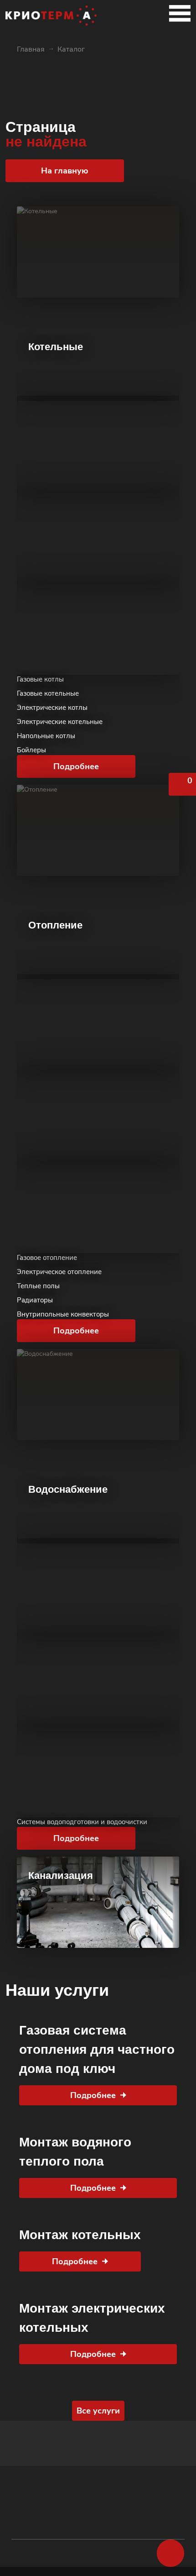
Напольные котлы (46, 736)
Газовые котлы (40, 679)
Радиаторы (35, 1300)
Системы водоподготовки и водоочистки (82, 1822)
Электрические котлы (52, 708)
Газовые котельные (48, 693)
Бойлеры (31, 750)
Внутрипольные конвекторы (63, 1314)
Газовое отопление (47, 1258)
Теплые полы (38, 1286)
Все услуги (98, 2411)
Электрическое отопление (59, 1272)
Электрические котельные (60, 722)
